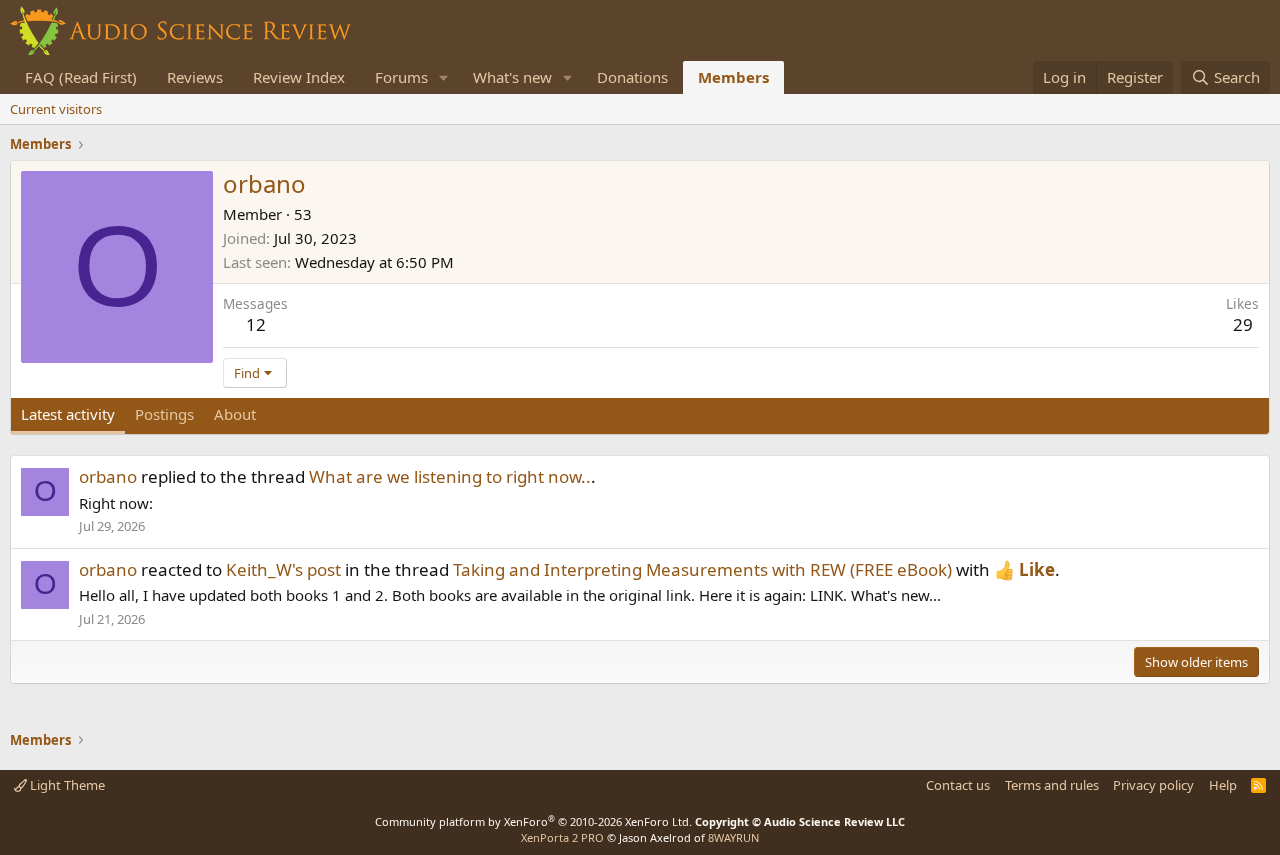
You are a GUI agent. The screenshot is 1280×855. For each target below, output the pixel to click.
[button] (444, 77)
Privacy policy (1153, 785)
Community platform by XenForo (533, 821)
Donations (632, 77)
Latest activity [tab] (68, 414)
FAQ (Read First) (81, 77)
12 (256, 324)
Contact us (958, 785)
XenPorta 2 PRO (562, 837)
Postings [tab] (164, 414)
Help (1223, 785)
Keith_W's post (283, 569)
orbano (108, 476)
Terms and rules (1052, 785)
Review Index (299, 77)
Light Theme (66, 785)
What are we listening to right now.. (450, 476)
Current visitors (56, 109)
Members (733, 77)
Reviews (195, 77)
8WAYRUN (733, 837)
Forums (401, 77)
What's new (512, 77)
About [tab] (235, 414)
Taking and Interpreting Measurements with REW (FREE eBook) (702, 569)
